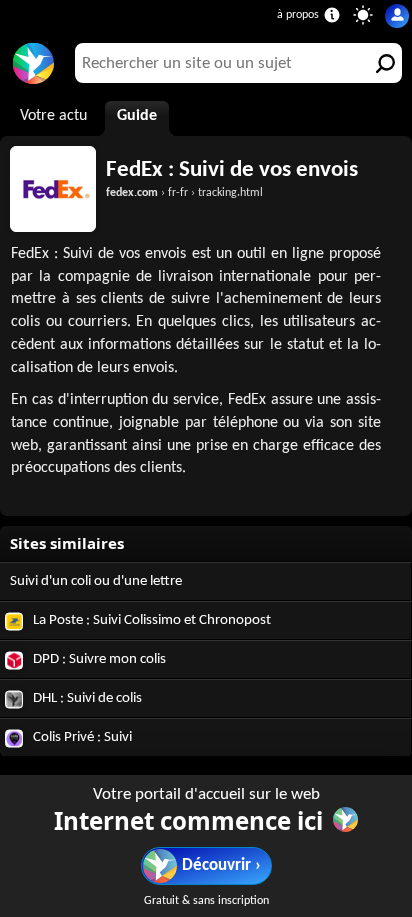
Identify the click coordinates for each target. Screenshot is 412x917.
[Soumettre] (382, 63)
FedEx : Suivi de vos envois (232, 170)
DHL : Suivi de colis (86, 698)
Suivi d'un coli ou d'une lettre (96, 581)
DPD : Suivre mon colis (98, 659)
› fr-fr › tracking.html (184, 193)
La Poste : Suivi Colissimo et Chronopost (150, 620)
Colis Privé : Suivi (81, 737)
